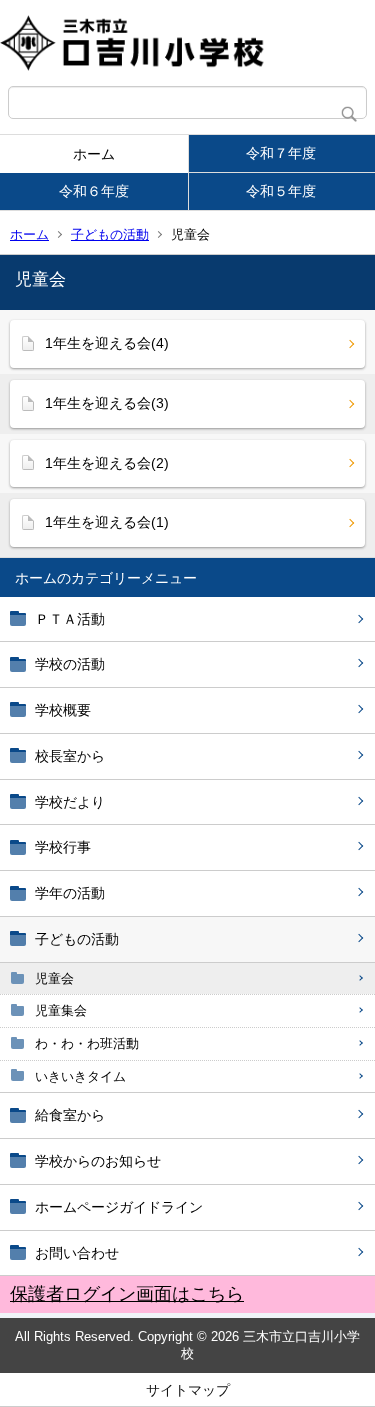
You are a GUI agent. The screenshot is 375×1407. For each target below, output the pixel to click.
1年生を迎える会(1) (107, 522)
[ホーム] (187, 43)
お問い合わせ (77, 1253)
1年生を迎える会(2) (107, 463)
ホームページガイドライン (119, 1207)
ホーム (94, 154)
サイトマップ (188, 1390)
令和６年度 (94, 191)
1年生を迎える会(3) (107, 403)
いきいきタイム (80, 1076)
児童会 (54, 978)
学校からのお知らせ (98, 1161)
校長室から (70, 756)
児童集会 (61, 1010)
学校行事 (63, 847)
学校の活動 (70, 664)
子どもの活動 (110, 234)
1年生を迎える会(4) (107, 343)
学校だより (70, 802)
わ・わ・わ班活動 (87, 1043)
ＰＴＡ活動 (70, 619)
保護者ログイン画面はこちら (127, 1294)
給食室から (70, 1115)
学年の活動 (70, 893)
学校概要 (63, 710)
